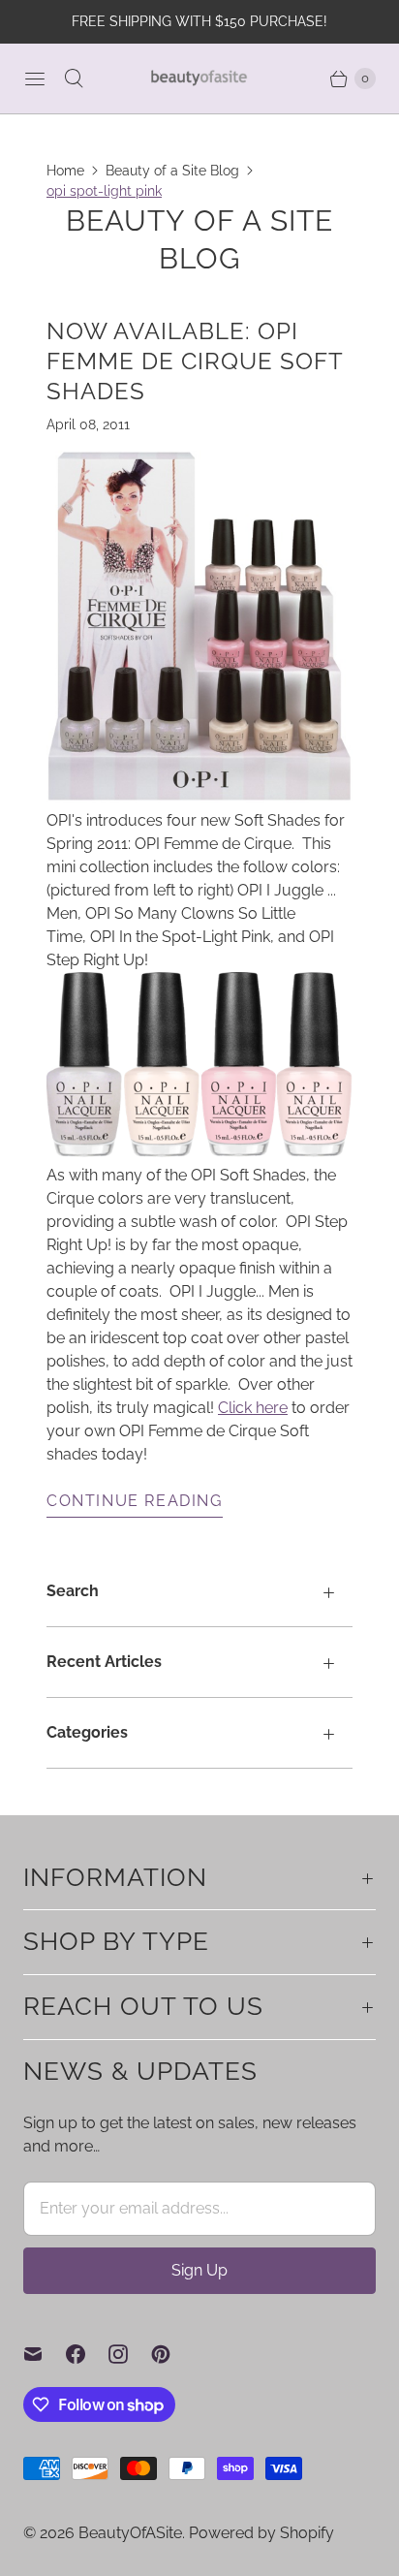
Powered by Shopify (261, 2533)
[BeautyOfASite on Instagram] (130, 2354)
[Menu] (35, 79)
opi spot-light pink (104, 191)
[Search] (74, 79)
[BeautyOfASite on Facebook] (87, 2354)
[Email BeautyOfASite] (45, 2354)
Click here (253, 1408)
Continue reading (135, 1501)
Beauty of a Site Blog (172, 171)
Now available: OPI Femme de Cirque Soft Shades (195, 361)
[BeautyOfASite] (199, 78)
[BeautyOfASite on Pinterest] (172, 2354)
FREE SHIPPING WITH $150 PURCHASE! (199, 21)
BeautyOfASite (130, 2533)
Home (65, 171)
